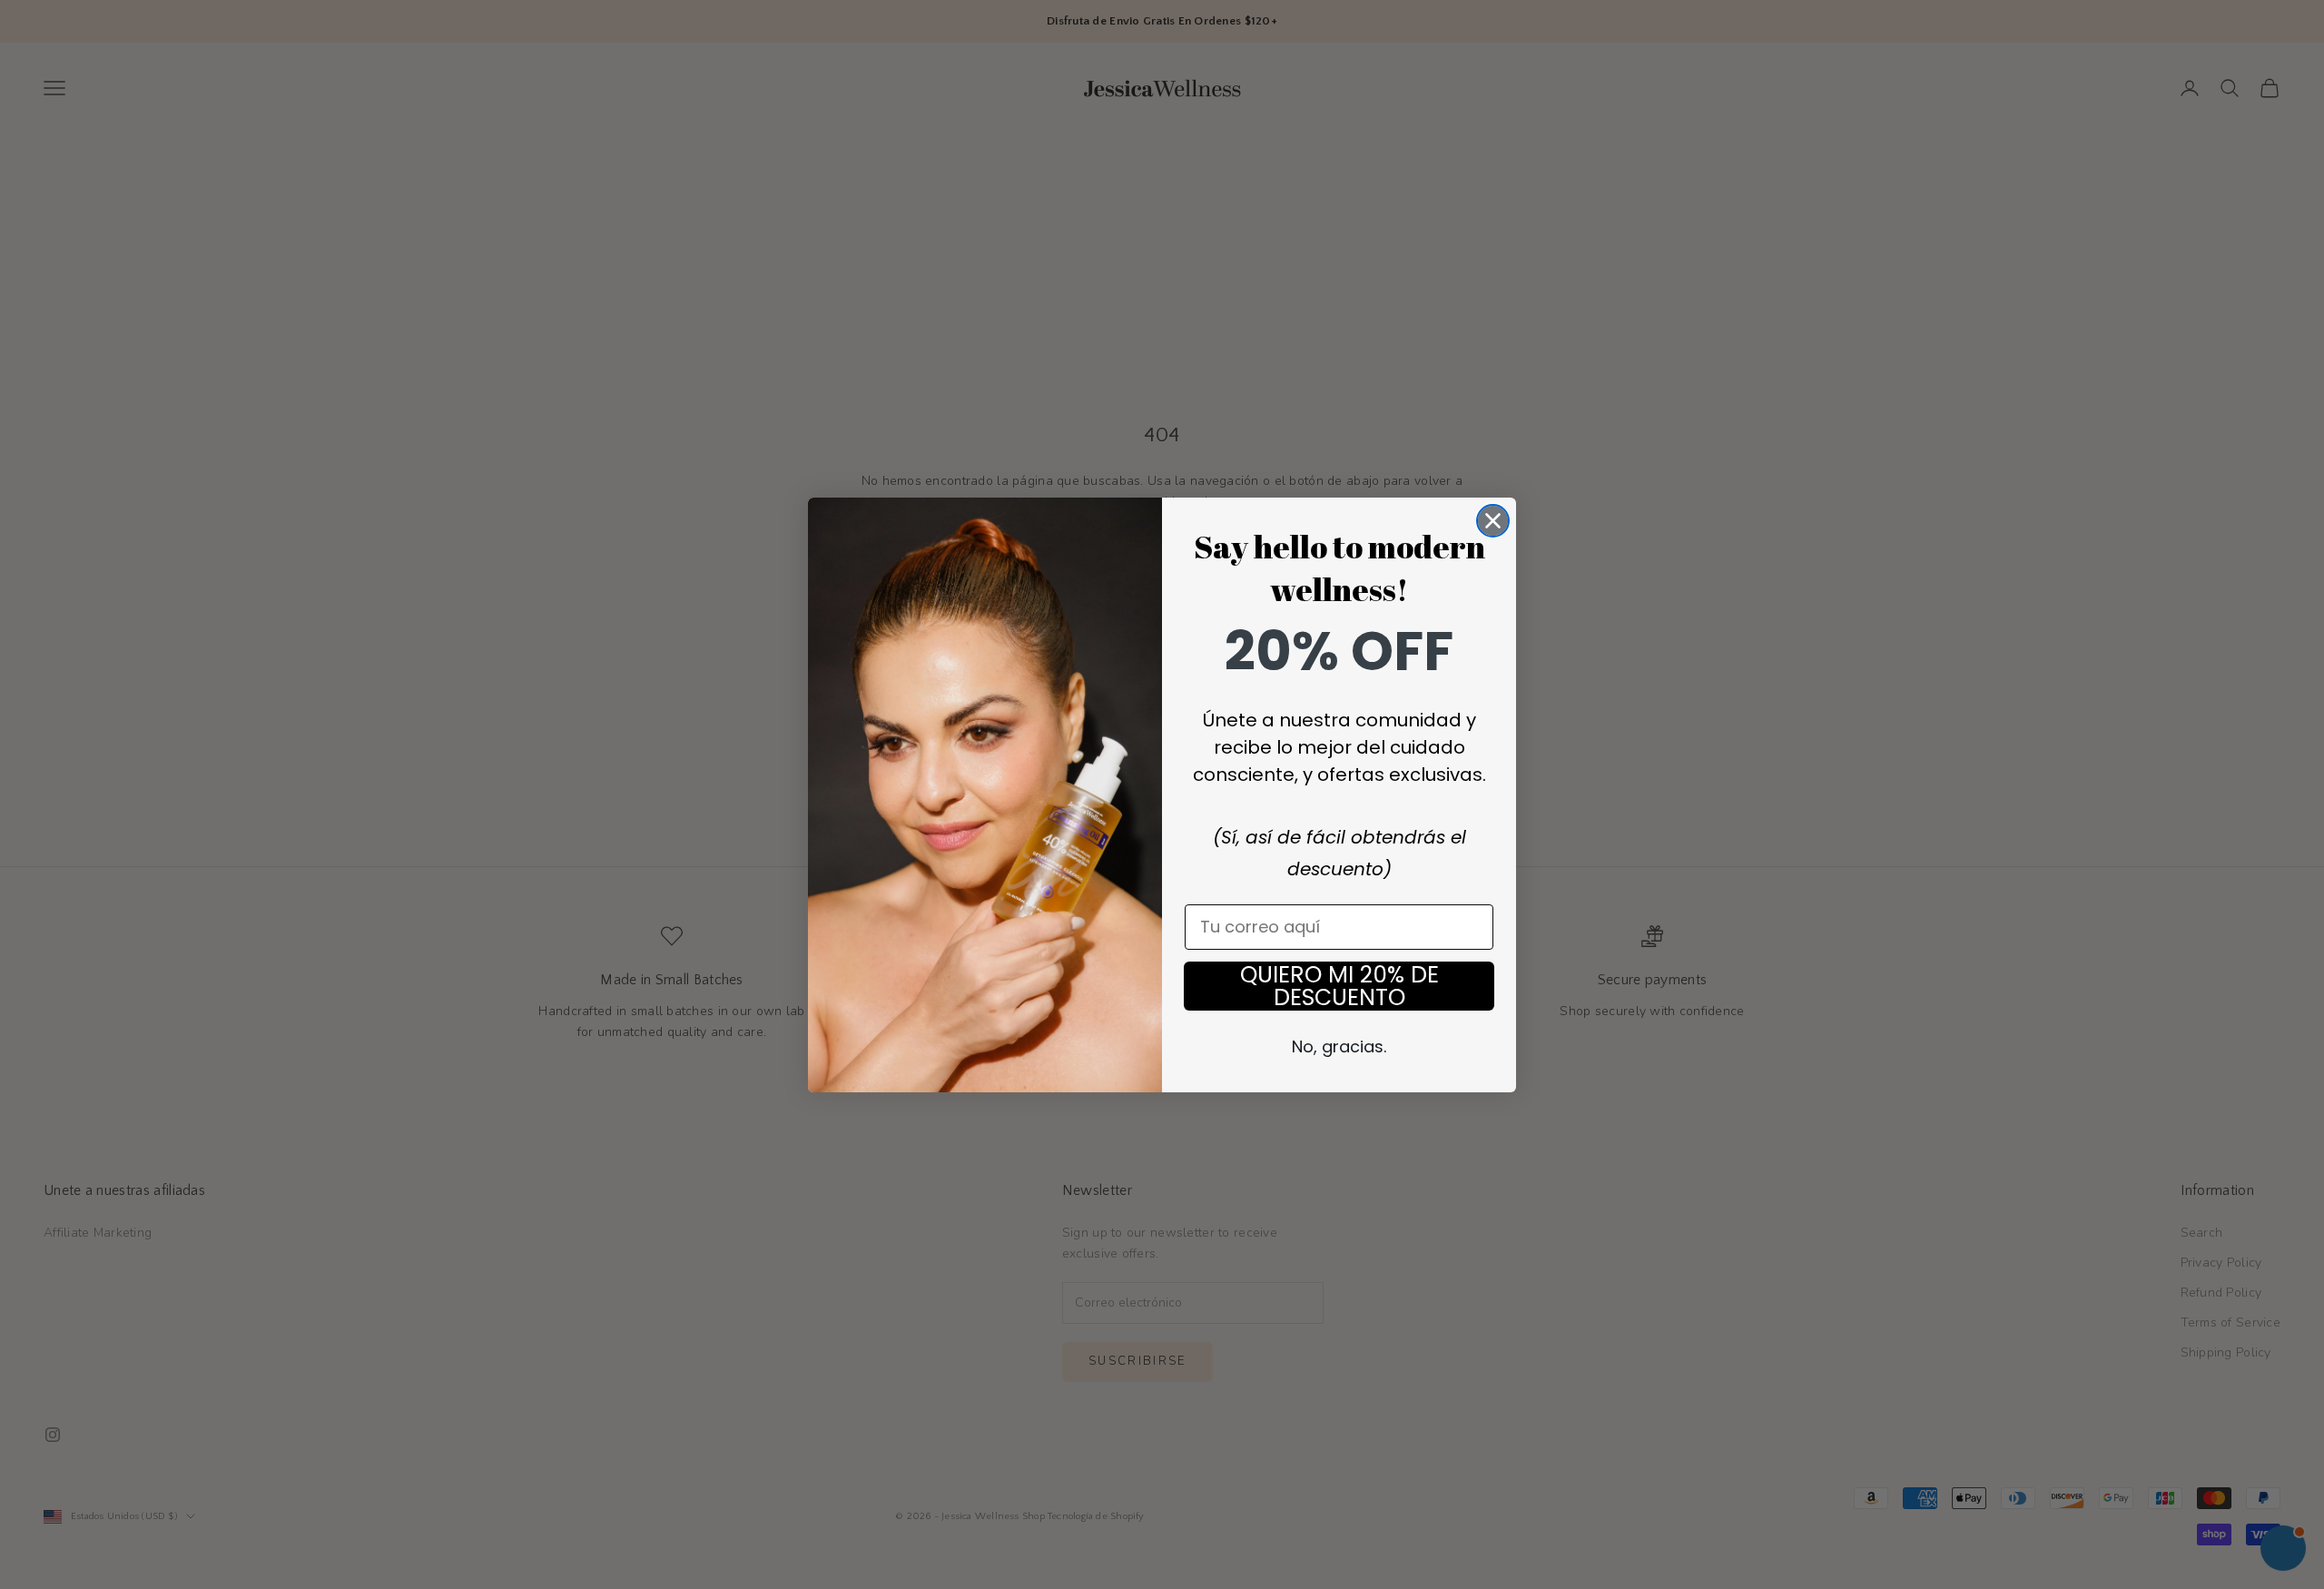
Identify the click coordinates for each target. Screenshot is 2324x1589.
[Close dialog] (1493, 521)
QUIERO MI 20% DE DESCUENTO (1339, 986)
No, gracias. (1339, 1046)
